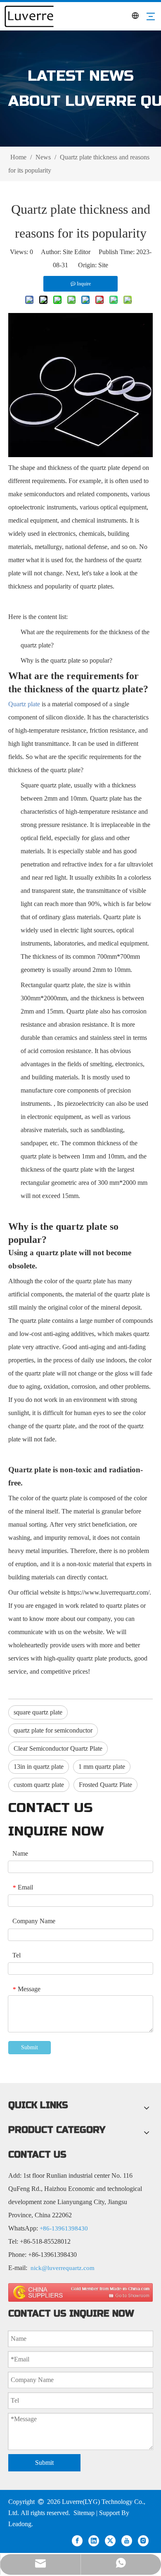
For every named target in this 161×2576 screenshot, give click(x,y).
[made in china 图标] (80, 2292)
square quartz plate (38, 1712)
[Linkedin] (94, 2540)
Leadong (20, 2524)
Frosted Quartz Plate (105, 1785)
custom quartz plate (39, 1785)
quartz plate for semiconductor (53, 1730)
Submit (30, 2047)
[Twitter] (110, 2540)
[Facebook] (77, 2540)
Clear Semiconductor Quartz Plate (58, 1748)
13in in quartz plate (39, 1767)
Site (103, 265)
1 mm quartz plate (102, 1767)
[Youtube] (127, 2540)
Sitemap (84, 2513)
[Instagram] (143, 2540)
